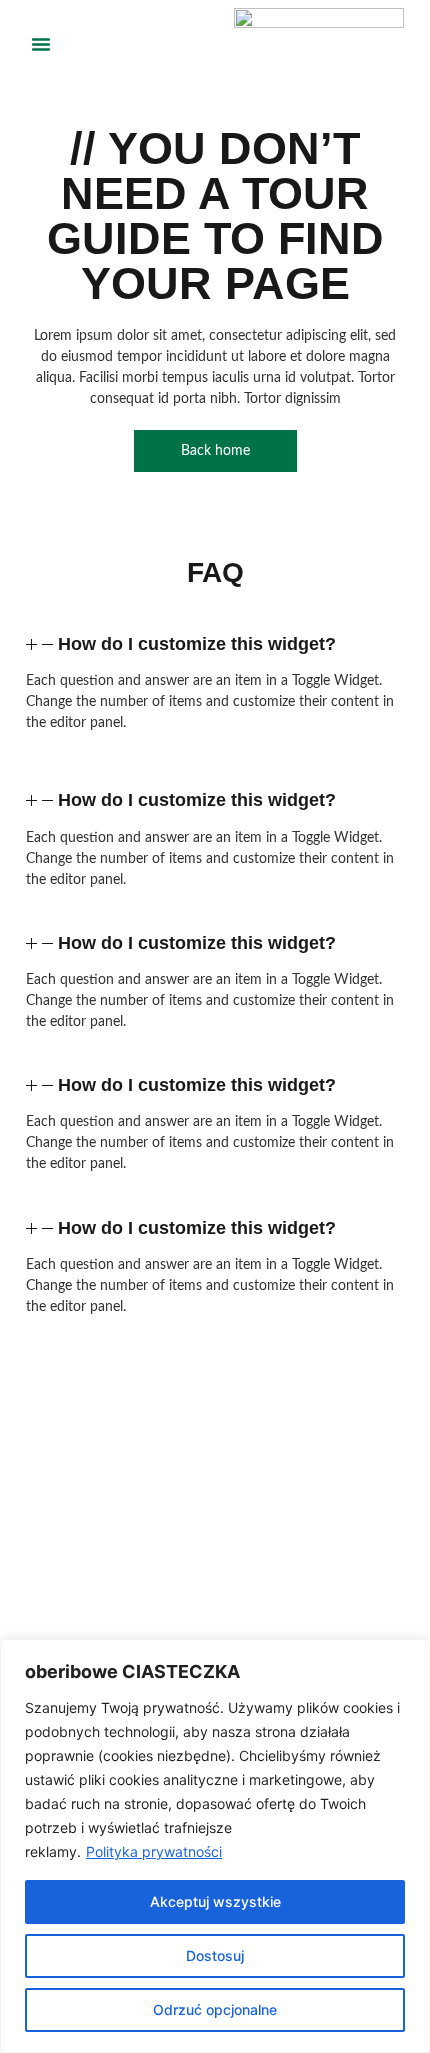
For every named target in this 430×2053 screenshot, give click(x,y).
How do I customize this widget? (197, 644)
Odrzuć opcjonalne (215, 2009)
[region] (215, 1846)
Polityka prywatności (154, 1851)
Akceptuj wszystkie (215, 1901)
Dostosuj (215, 1955)
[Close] (409, 1656)
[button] (41, 44)
